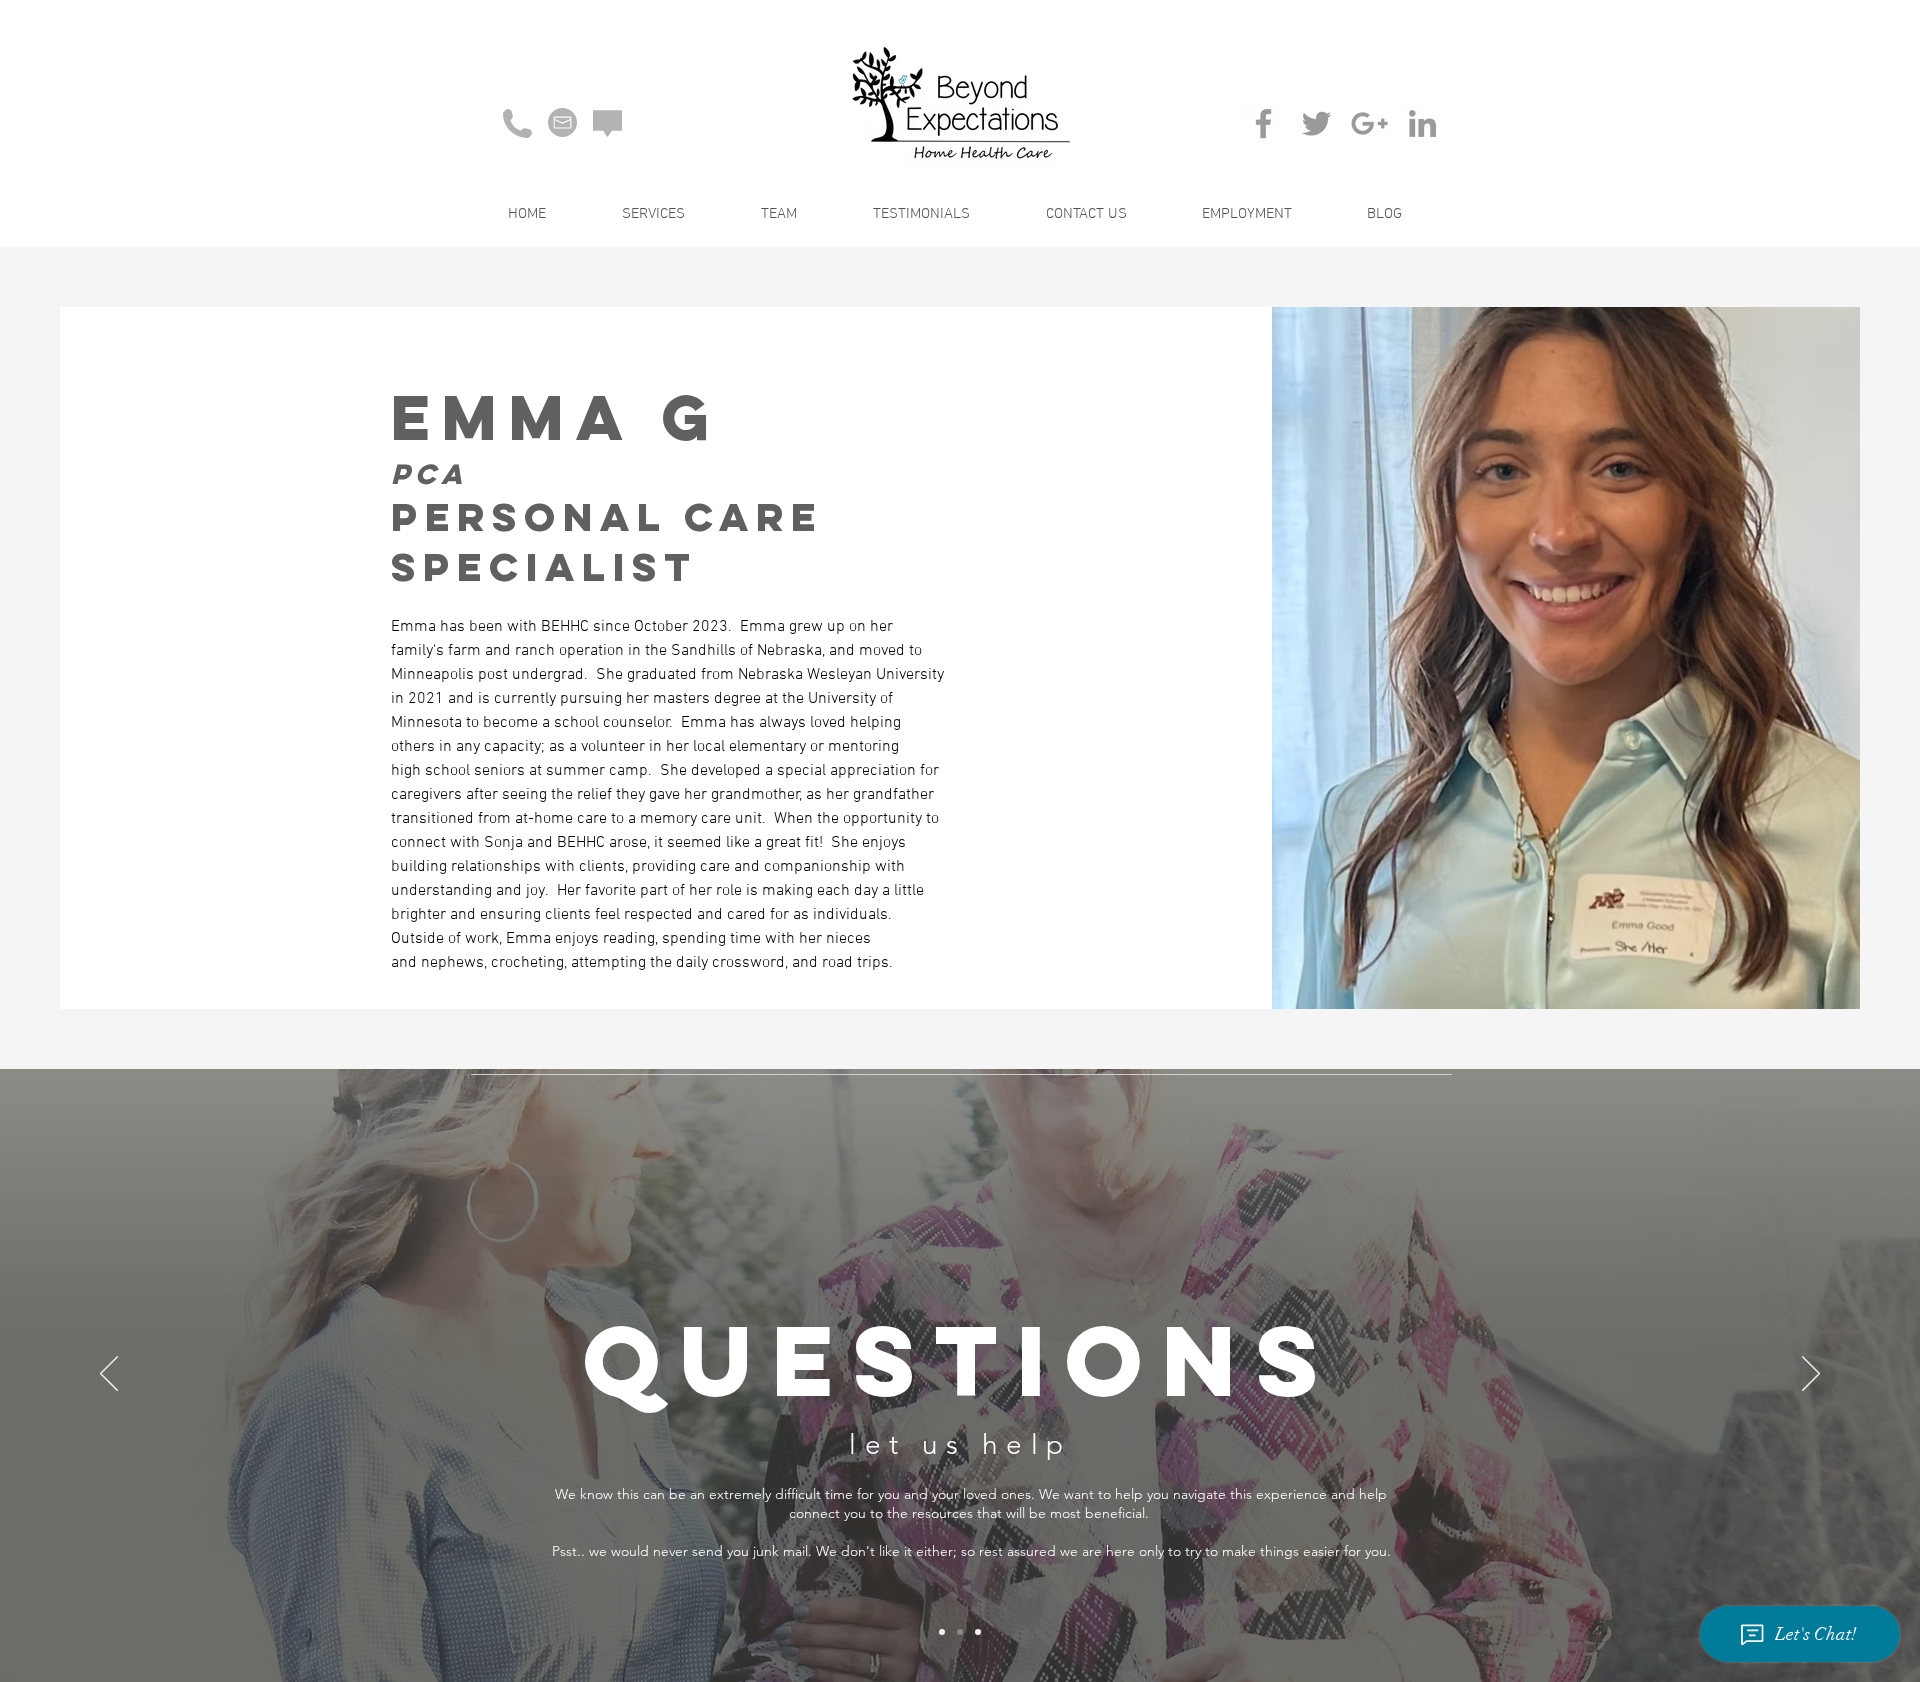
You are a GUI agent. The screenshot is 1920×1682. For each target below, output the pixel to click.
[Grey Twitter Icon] (1316, 123)
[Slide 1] (942, 1632)
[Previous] (109, 1375)
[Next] (1811, 1375)
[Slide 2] (960, 1632)
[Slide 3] (978, 1632)
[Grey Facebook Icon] (1263, 123)
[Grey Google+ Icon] (1369, 123)
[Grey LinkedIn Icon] (1422, 123)
